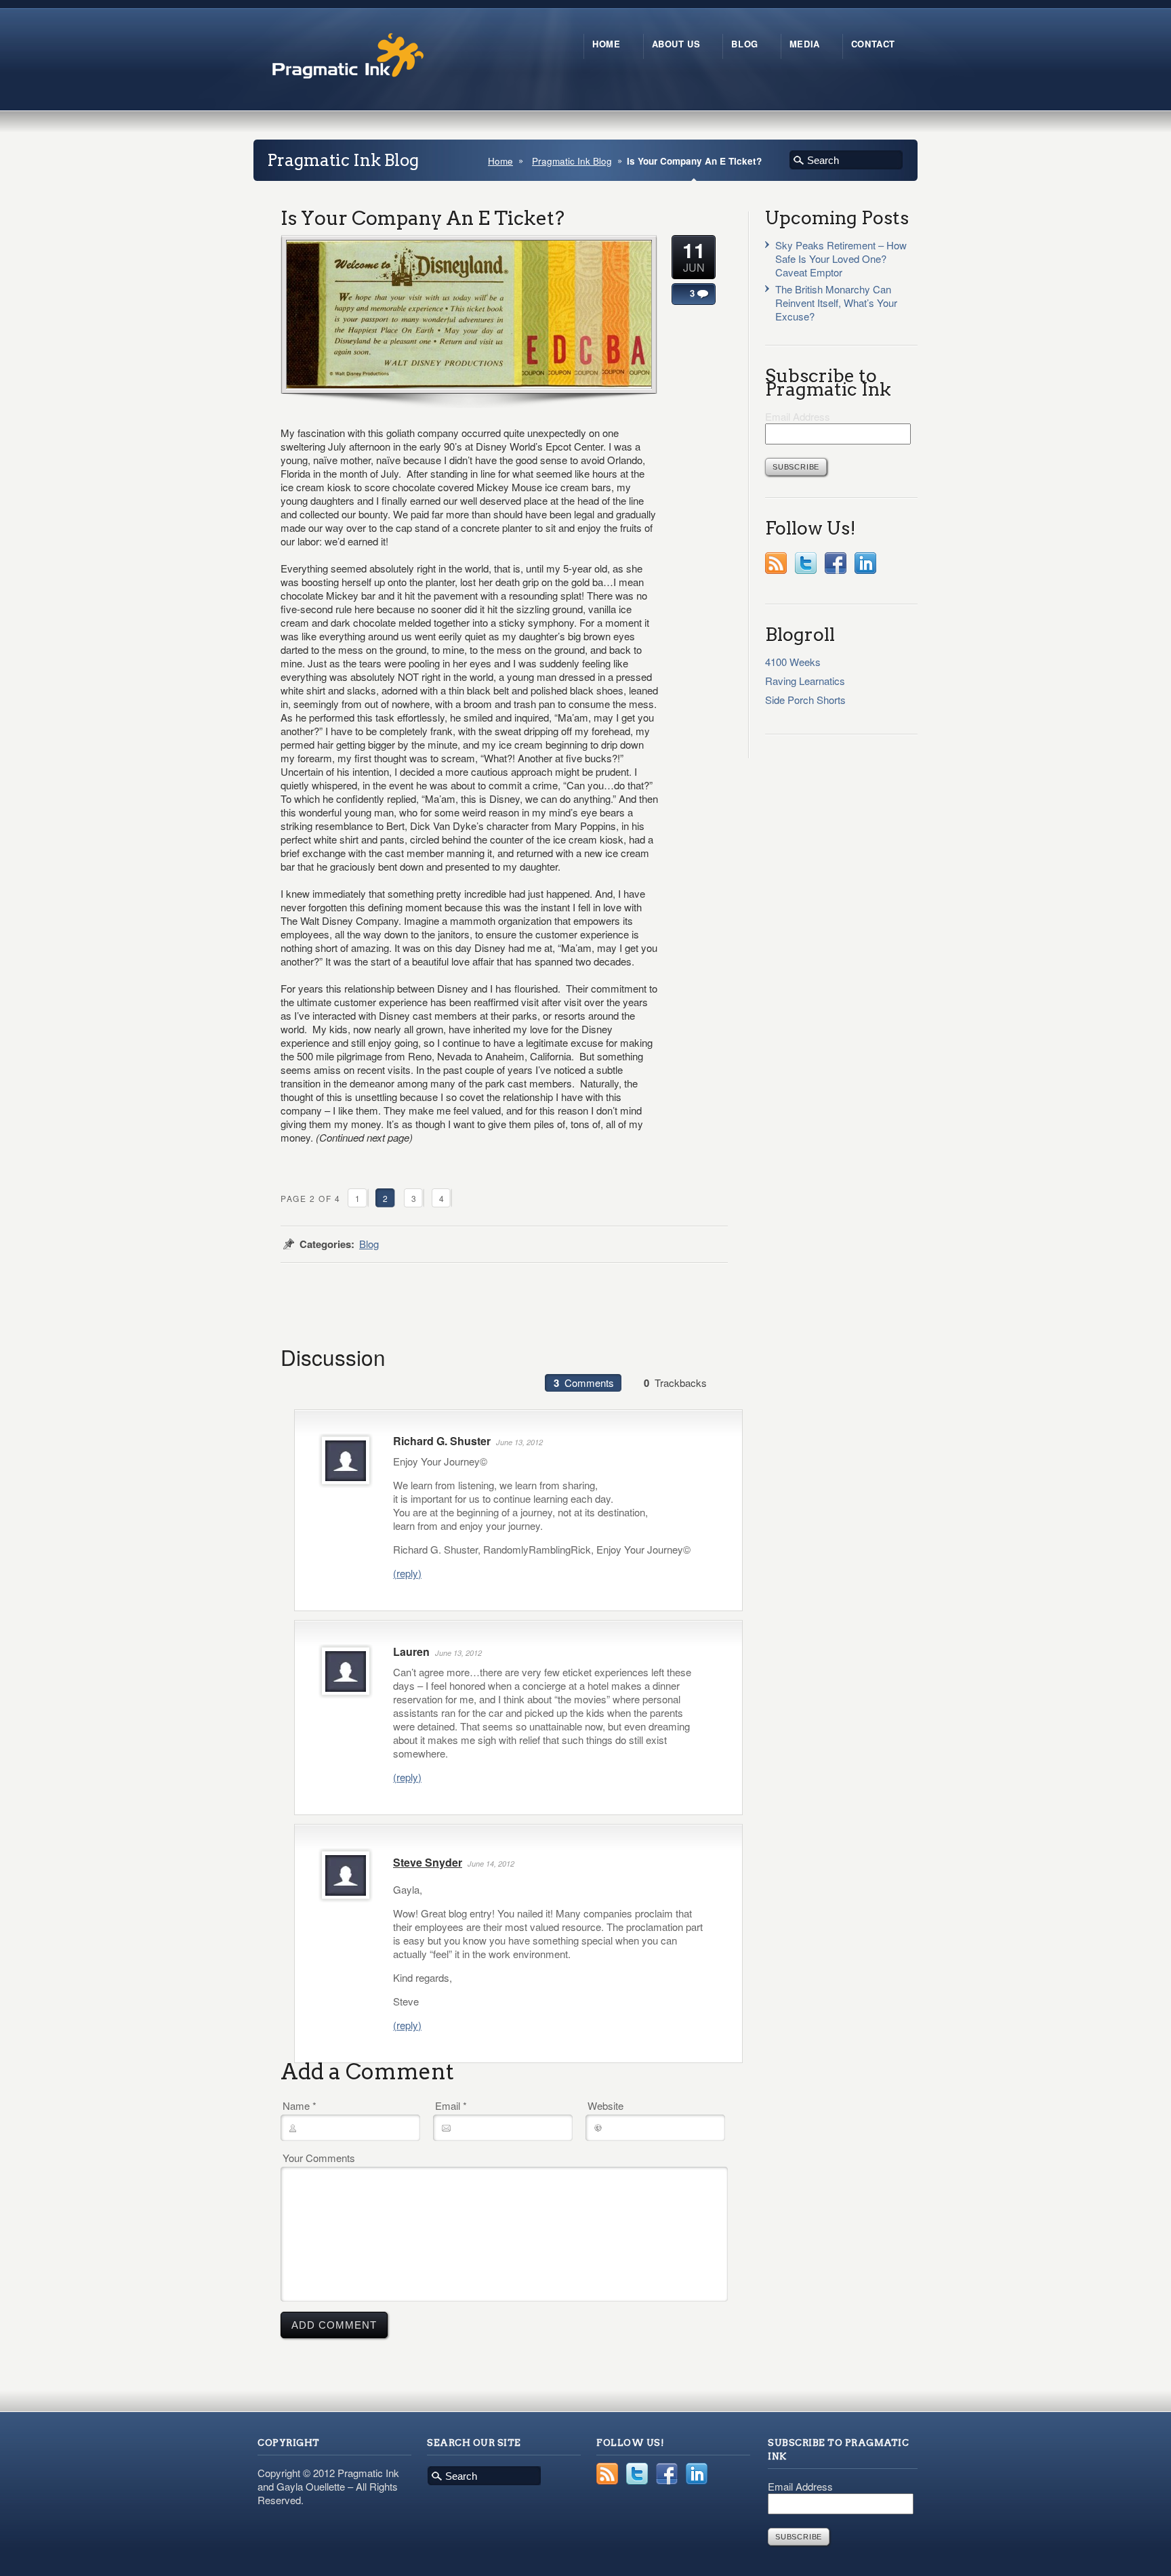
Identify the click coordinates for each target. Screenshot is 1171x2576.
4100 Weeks (793, 662)
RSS (776, 563)
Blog (369, 1244)
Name (300, 2106)
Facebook (836, 563)
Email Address (798, 416)
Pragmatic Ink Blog (572, 161)
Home (500, 161)
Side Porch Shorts (805, 700)
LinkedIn (865, 563)
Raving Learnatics (805, 681)
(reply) (407, 1573)
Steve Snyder (428, 1862)
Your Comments (319, 2158)
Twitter (806, 563)
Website (605, 2106)
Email (451, 2106)
